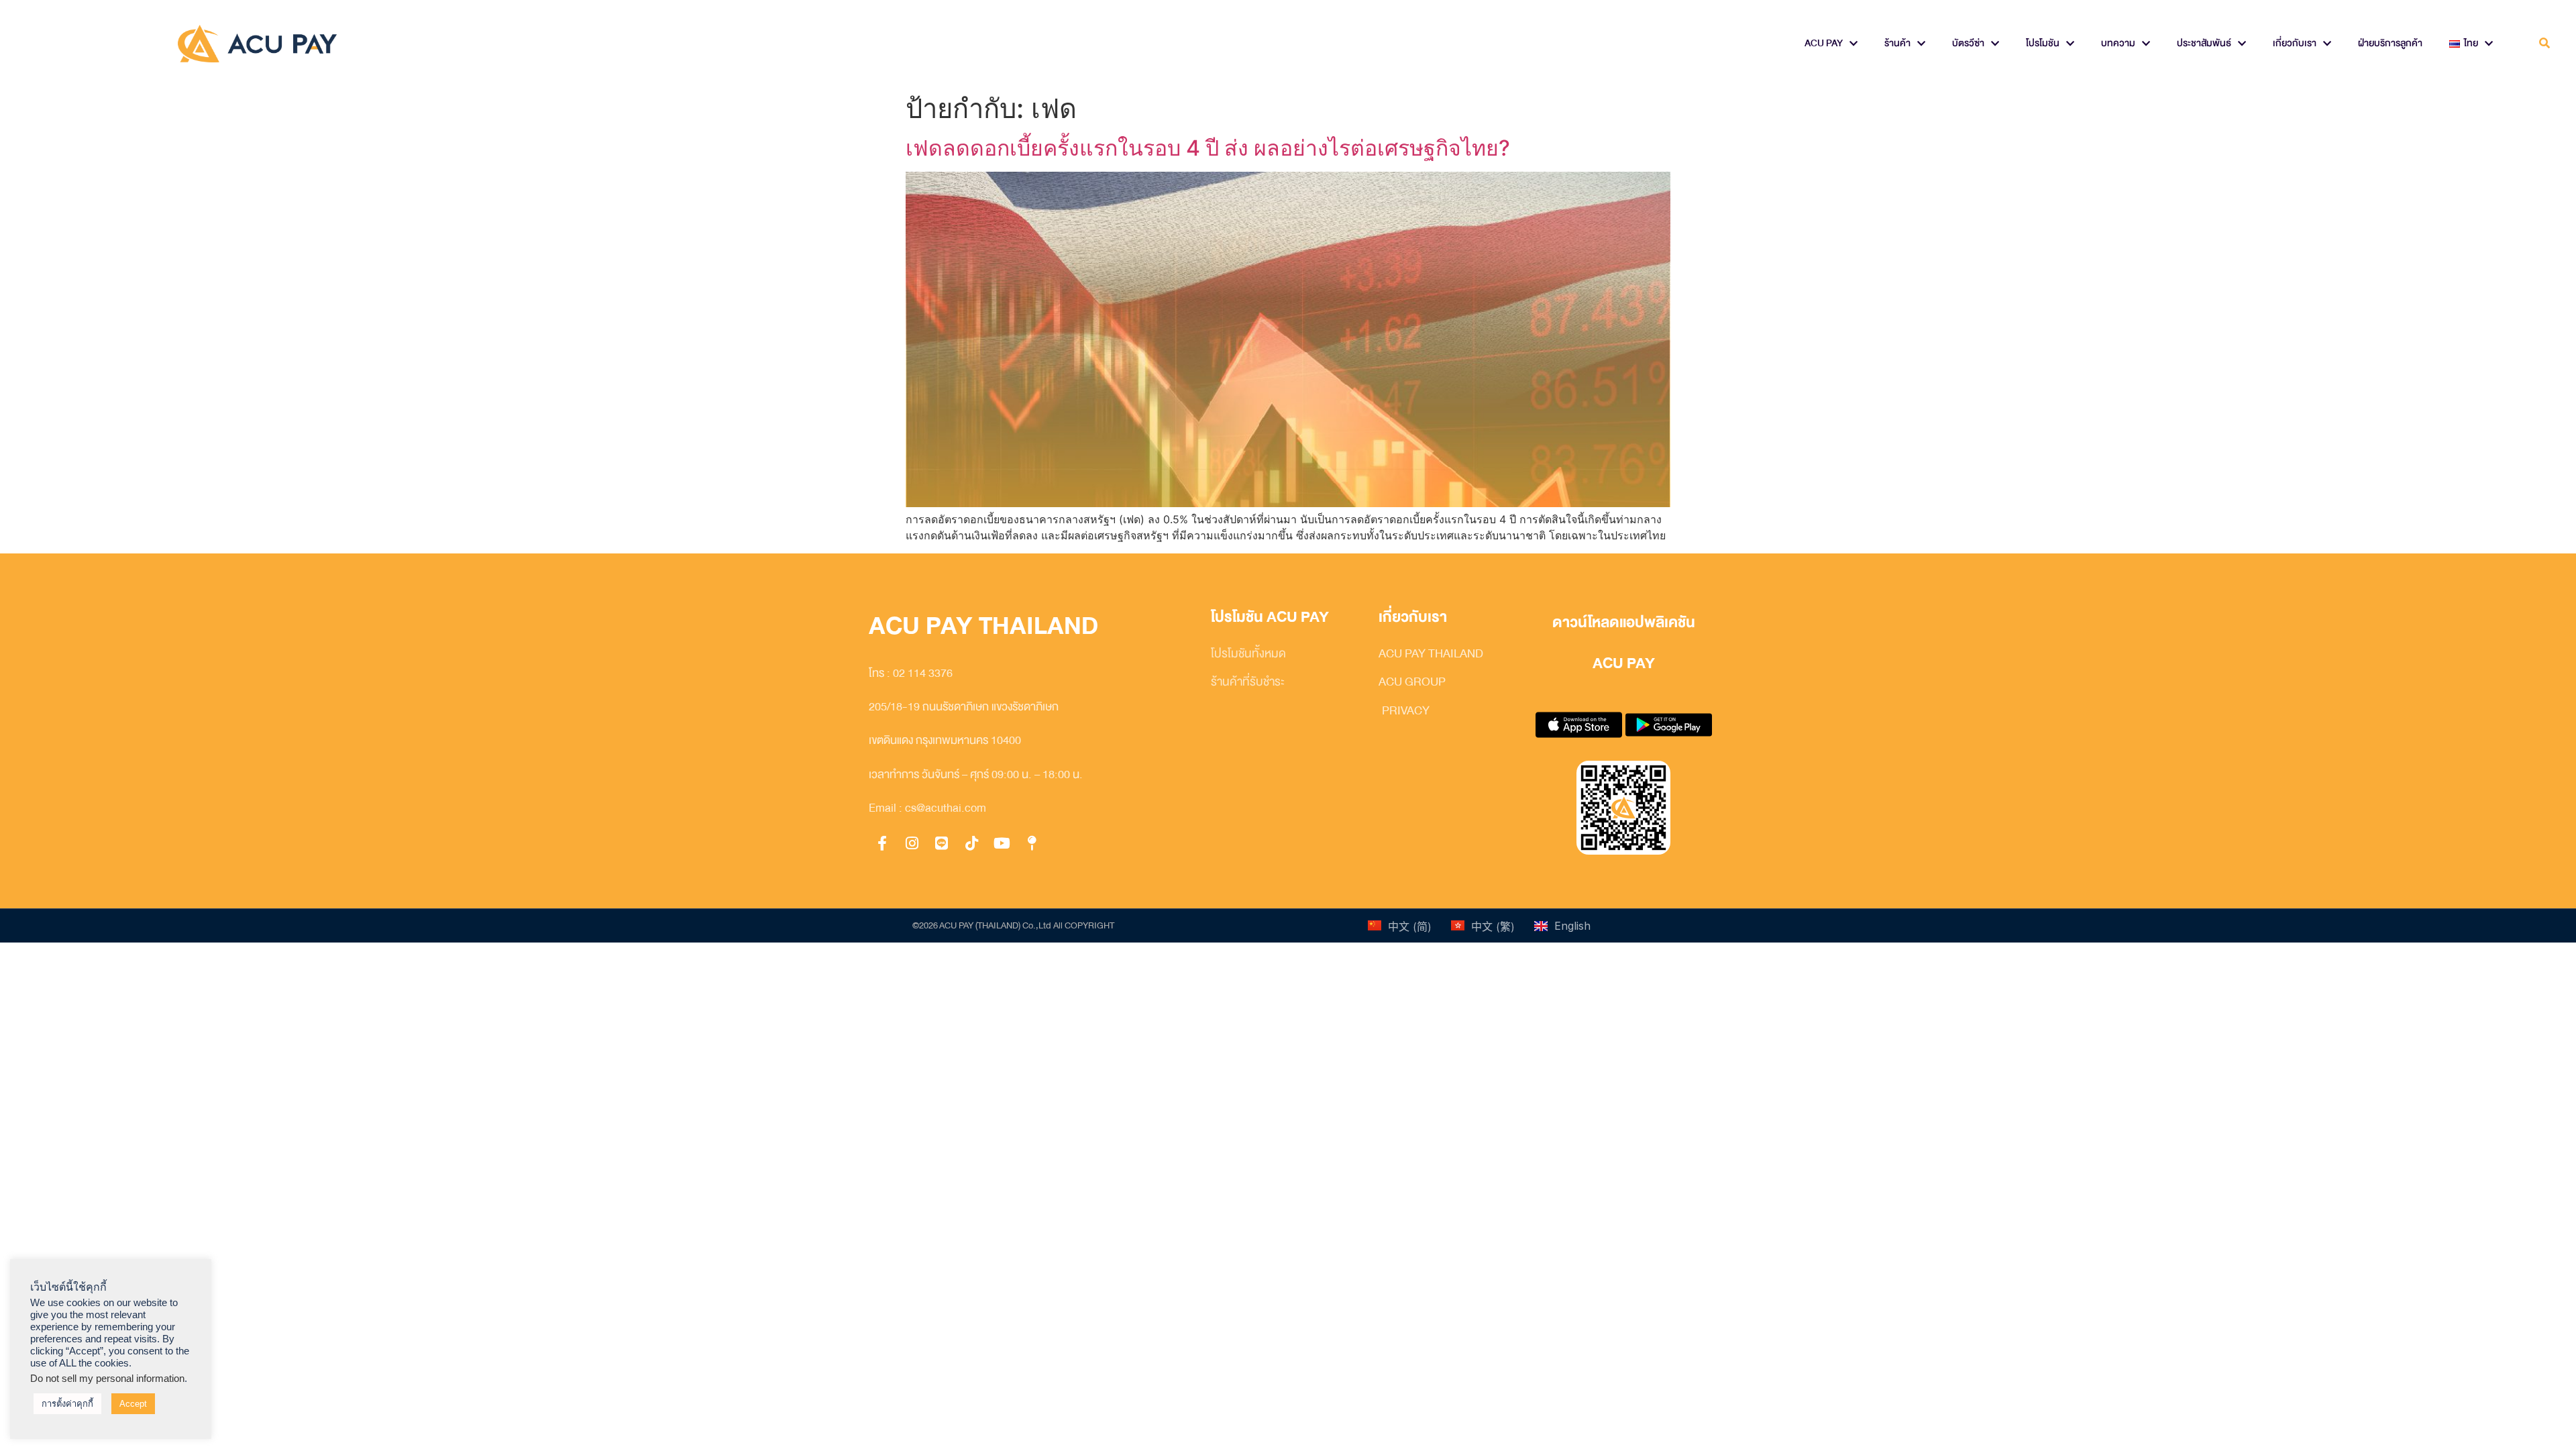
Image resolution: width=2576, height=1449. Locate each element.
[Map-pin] (1032, 844)
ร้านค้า (1897, 43)
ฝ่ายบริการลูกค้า (2390, 43)
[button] (2545, 44)
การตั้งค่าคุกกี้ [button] (67, 1404)
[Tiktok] (972, 844)
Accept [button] (133, 1404)
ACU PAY (1824, 43)
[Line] (942, 844)
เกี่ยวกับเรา (2295, 43)
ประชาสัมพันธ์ (2204, 43)
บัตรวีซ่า (1968, 43)
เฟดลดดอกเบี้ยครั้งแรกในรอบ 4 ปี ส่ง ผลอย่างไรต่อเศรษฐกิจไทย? (1208, 148)
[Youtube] (1002, 844)
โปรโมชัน (2043, 43)
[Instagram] (912, 844)
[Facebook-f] (882, 844)
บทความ (2118, 43)
